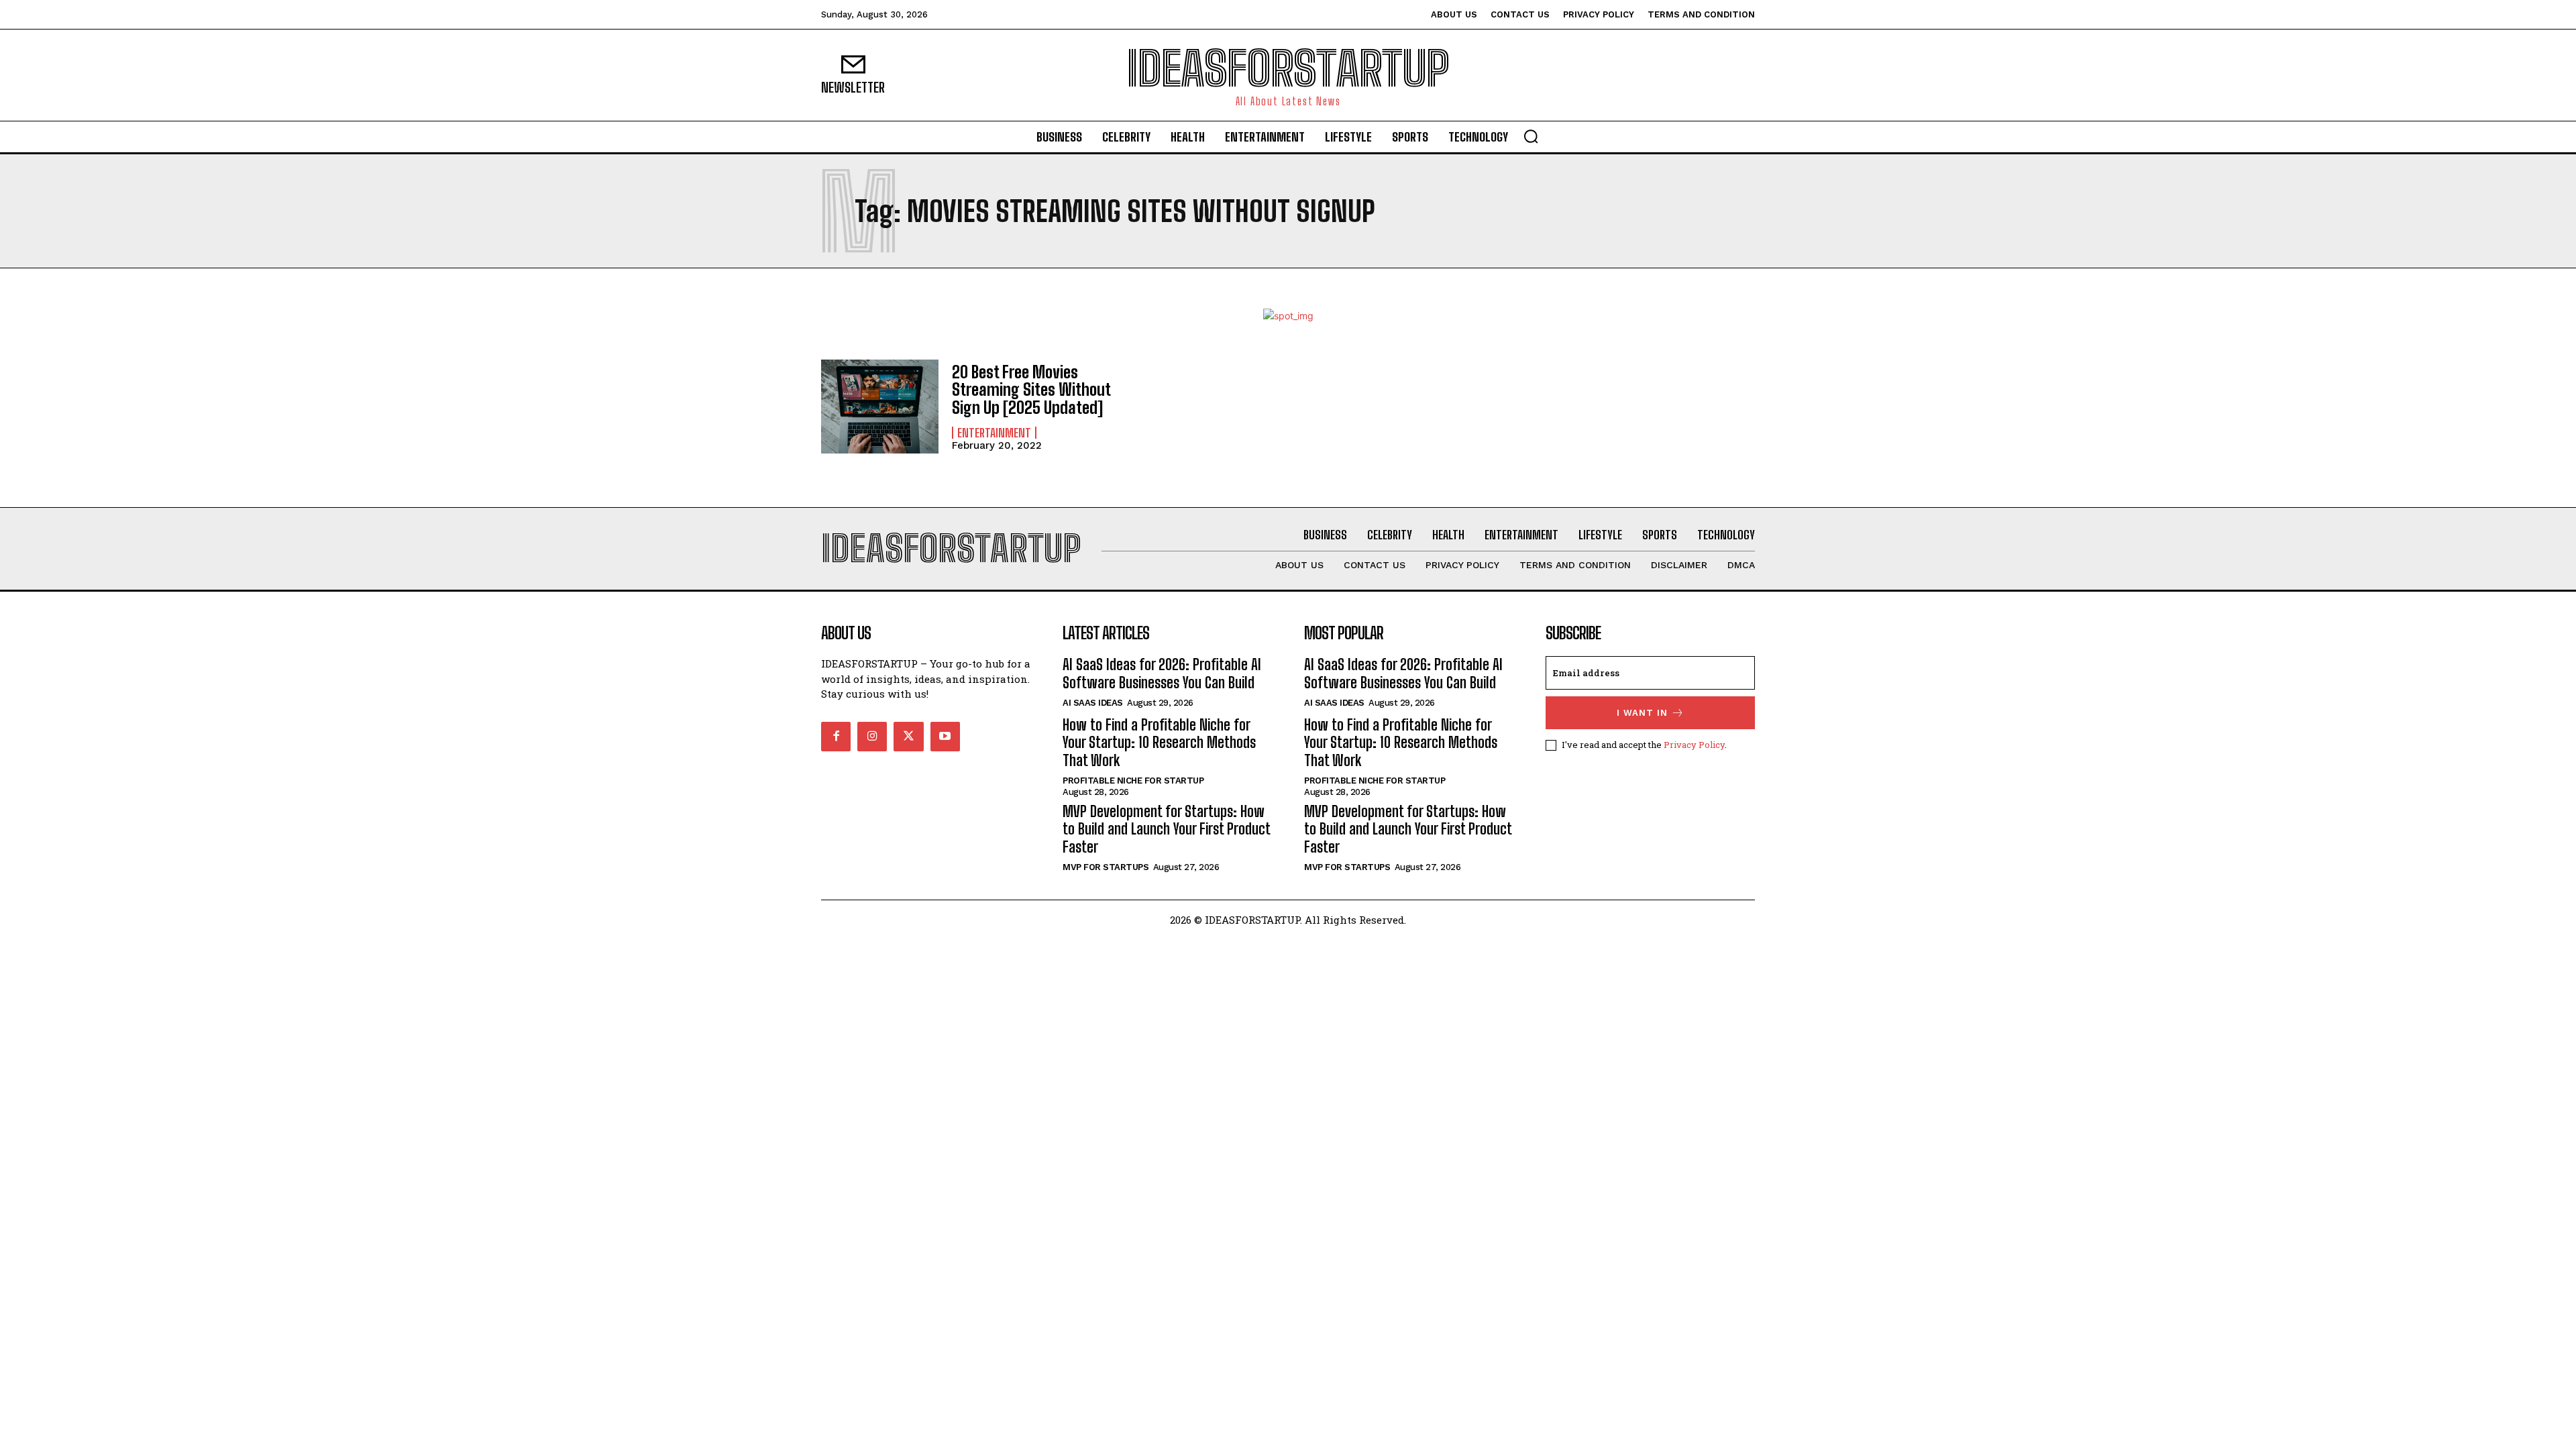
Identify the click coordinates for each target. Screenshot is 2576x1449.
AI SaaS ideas (1093, 703)
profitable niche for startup (1133, 781)
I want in (1642, 713)
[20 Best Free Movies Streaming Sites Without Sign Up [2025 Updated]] (880, 407)
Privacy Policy (1694, 745)
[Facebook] (836, 737)
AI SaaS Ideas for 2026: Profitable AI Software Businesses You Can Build (1162, 673)
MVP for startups (1106, 867)
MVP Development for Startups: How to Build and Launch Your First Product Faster (1167, 829)
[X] (908, 737)
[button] (1531, 136)
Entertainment (994, 433)
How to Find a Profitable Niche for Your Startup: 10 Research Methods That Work (1159, 743)
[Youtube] (945, 737)
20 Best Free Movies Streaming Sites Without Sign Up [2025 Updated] (1031, 390)
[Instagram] (872, 737)
